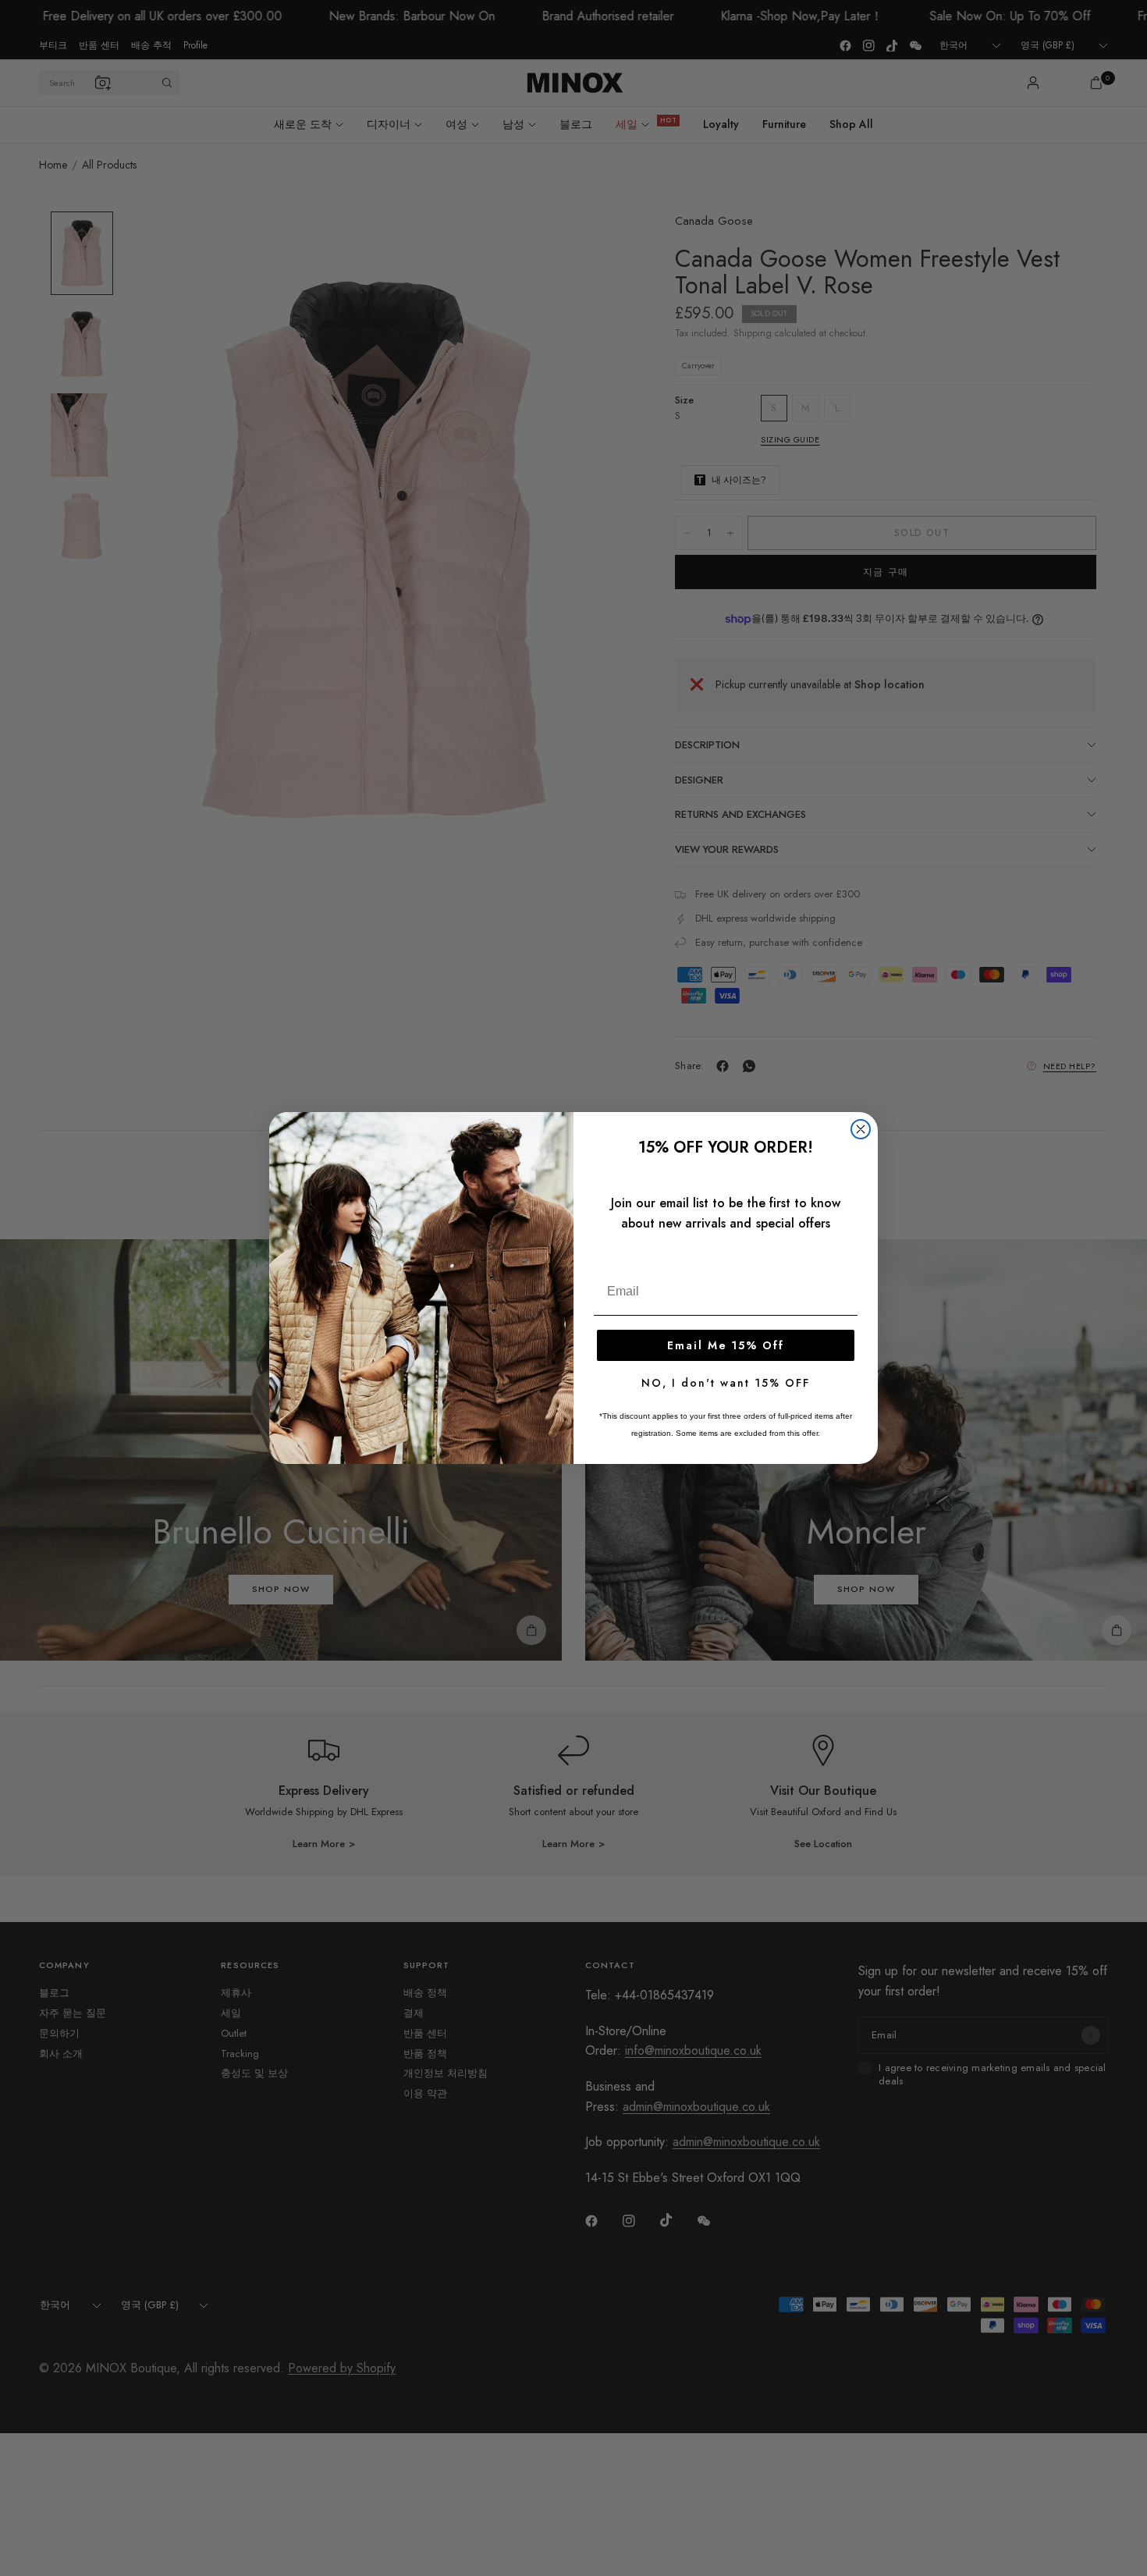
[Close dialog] (861, 1129)
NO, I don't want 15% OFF (726, 1383)
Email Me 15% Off (726, 1345)
